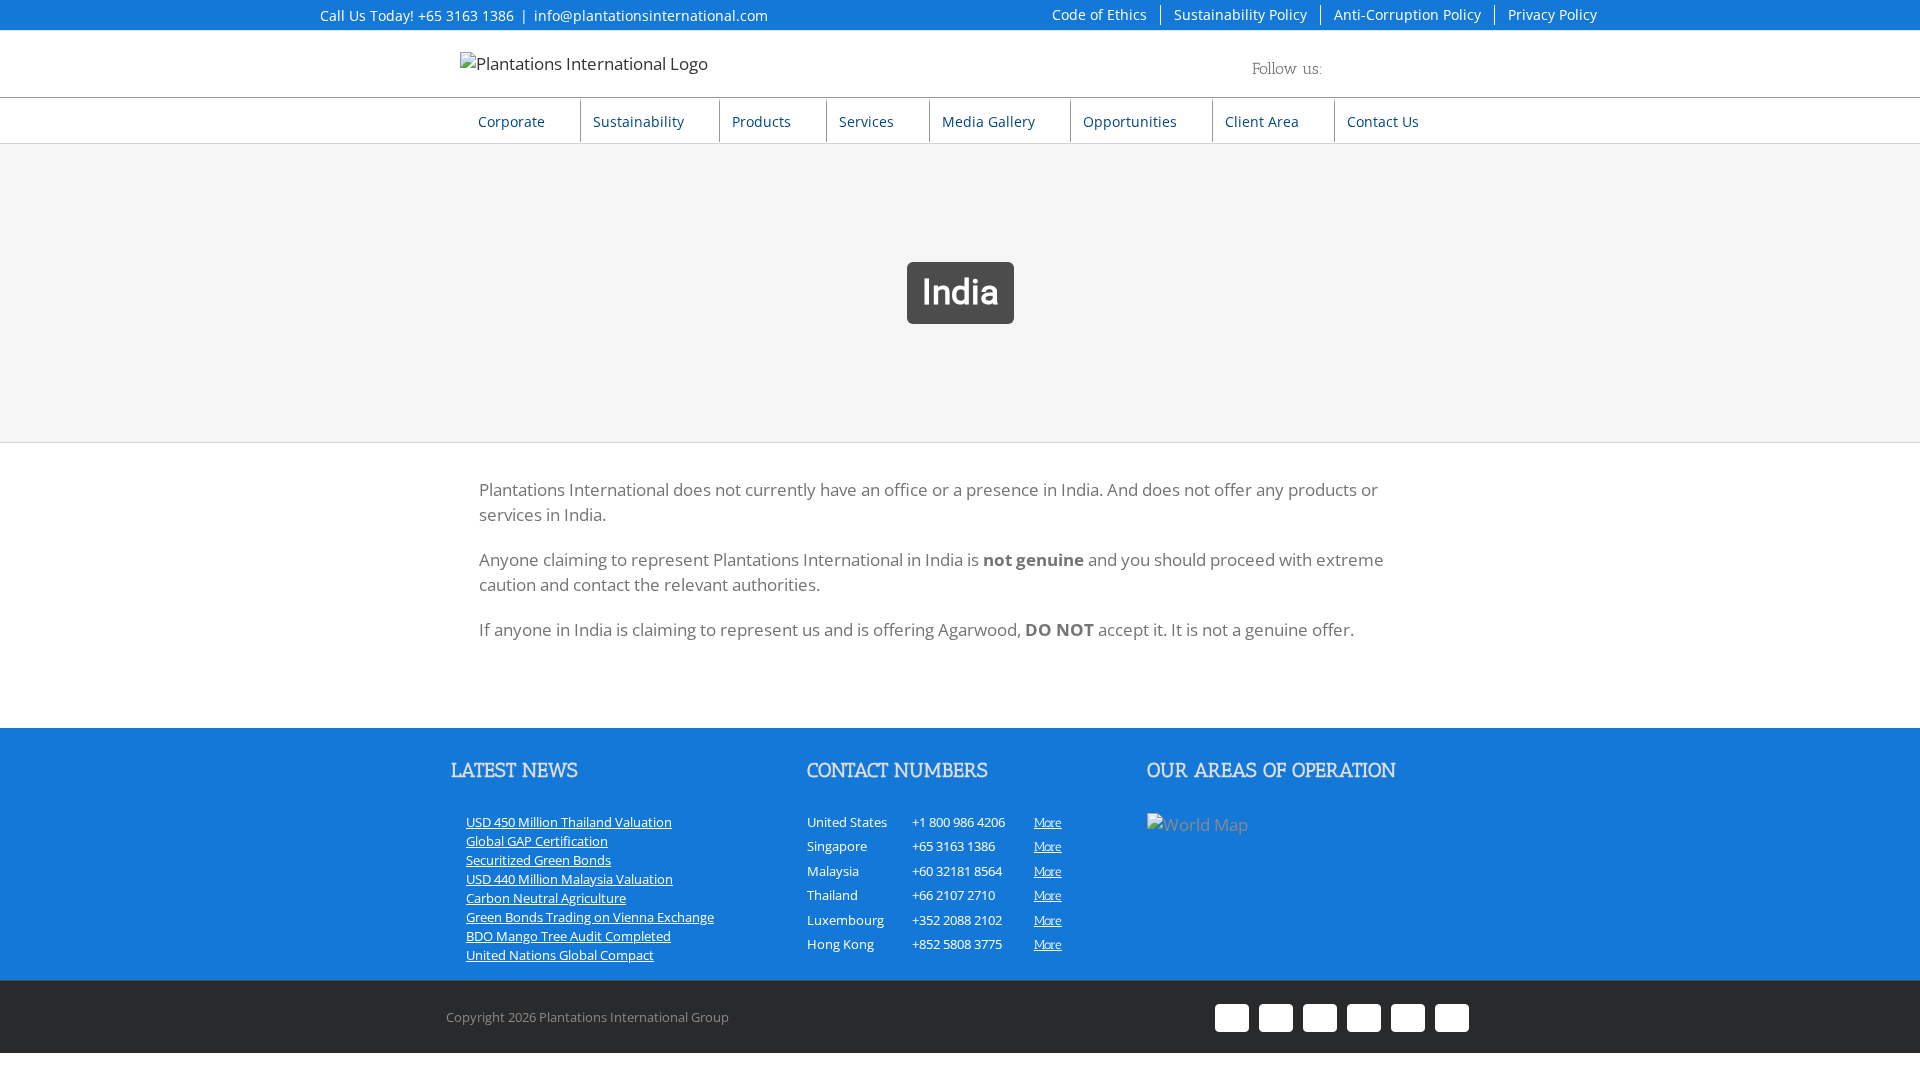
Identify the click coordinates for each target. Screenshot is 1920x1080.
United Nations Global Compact (560, 955)
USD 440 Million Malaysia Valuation (569, 879)
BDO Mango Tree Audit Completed (568, 936)
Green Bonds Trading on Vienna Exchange (590, 917)
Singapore (837, 846)
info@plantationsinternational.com (651, 15)
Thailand (832, 895)
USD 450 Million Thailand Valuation (569, 822)
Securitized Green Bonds (538, 860)
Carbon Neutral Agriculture (546, 898)
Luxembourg (845, 920)
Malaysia (833, 871)
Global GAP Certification (537, 841)
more (1048, 822)
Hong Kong (840, 944)
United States (847, 822)
